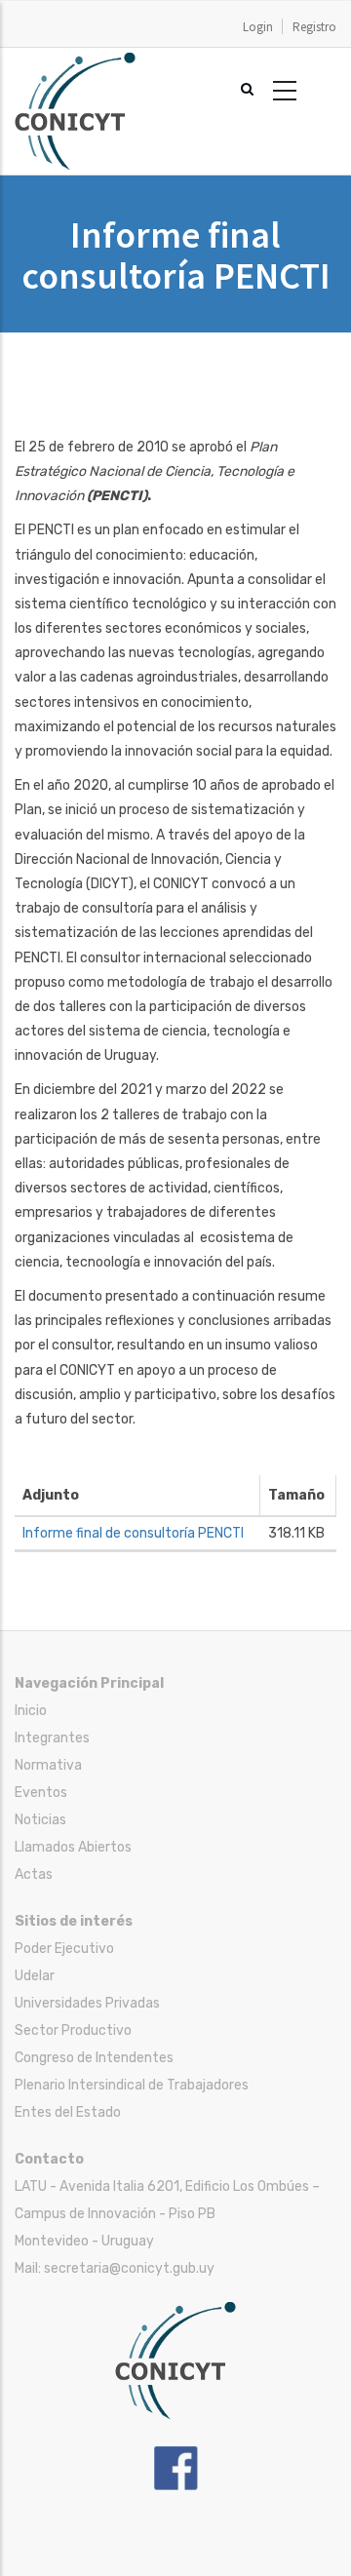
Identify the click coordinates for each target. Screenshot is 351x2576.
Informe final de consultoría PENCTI (133, 1533)
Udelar (35, 1976)
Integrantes (52, 1738)
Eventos (41, 1793)
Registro (314, 27)
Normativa (48, 1765)
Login (258, 27)
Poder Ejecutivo (64, 1949)
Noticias (40, 1820)
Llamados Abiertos (73, 1847)
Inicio (31, 1711)
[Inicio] (75, 62)
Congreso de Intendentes (94, 2058)
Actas (34, 1874)
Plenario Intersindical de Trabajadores (132, 2085)
